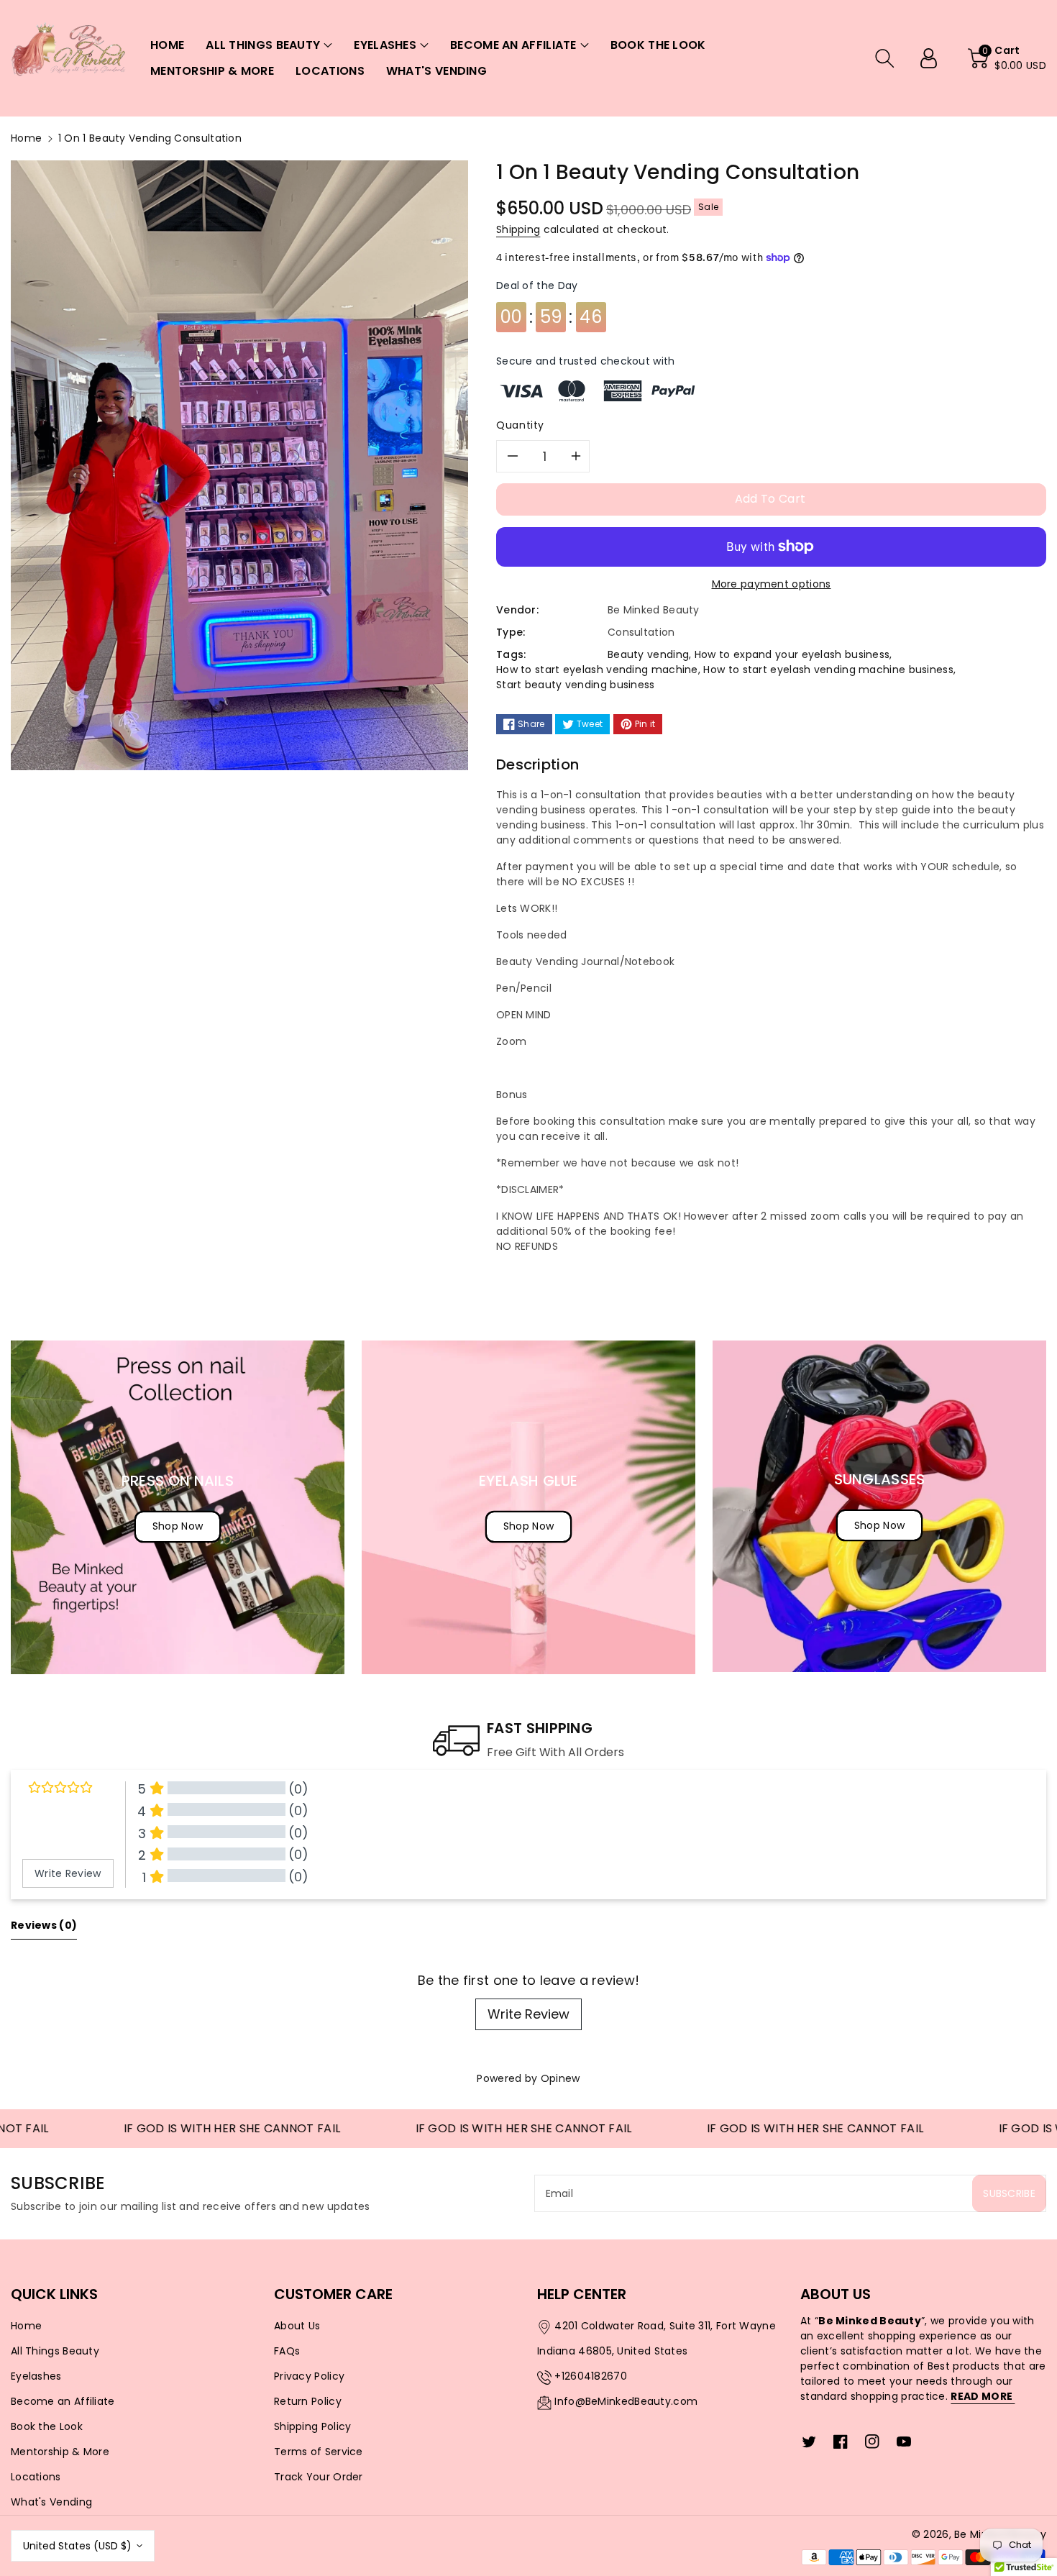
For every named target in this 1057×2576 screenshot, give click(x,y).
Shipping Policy (313, 2426)
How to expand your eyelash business (792, 654)
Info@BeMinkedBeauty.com (626, 2401)
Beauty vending (648, 654)
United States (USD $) (77, 2546)
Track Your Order (319, 2477)
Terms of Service (319, 2452)
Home (26, 138)
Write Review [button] (68, 1873)
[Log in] (934, 58)
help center (582, 2294)
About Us (297, 2326)
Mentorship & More (60, 2452)
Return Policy (308, 2401)
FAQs (287, 2351)
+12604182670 (591, 2376)
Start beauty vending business (576, 685)
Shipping (518, 229)
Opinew (560, 2078)
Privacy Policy (309, 2376)
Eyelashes (36, 2376)
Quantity (520, 425)
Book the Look (47, 2426)
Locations (36, 2477)
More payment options (772, 584)
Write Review (528, 2014)
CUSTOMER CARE (333, 2294)
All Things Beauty (55, 2351)
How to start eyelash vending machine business (828, 670)
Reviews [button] (44, 1925)
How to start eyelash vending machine (597, 670)
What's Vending (51, 2502)
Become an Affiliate (63, 2401)
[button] (269, 45)
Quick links (54, 2294)
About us (836, 2294)
